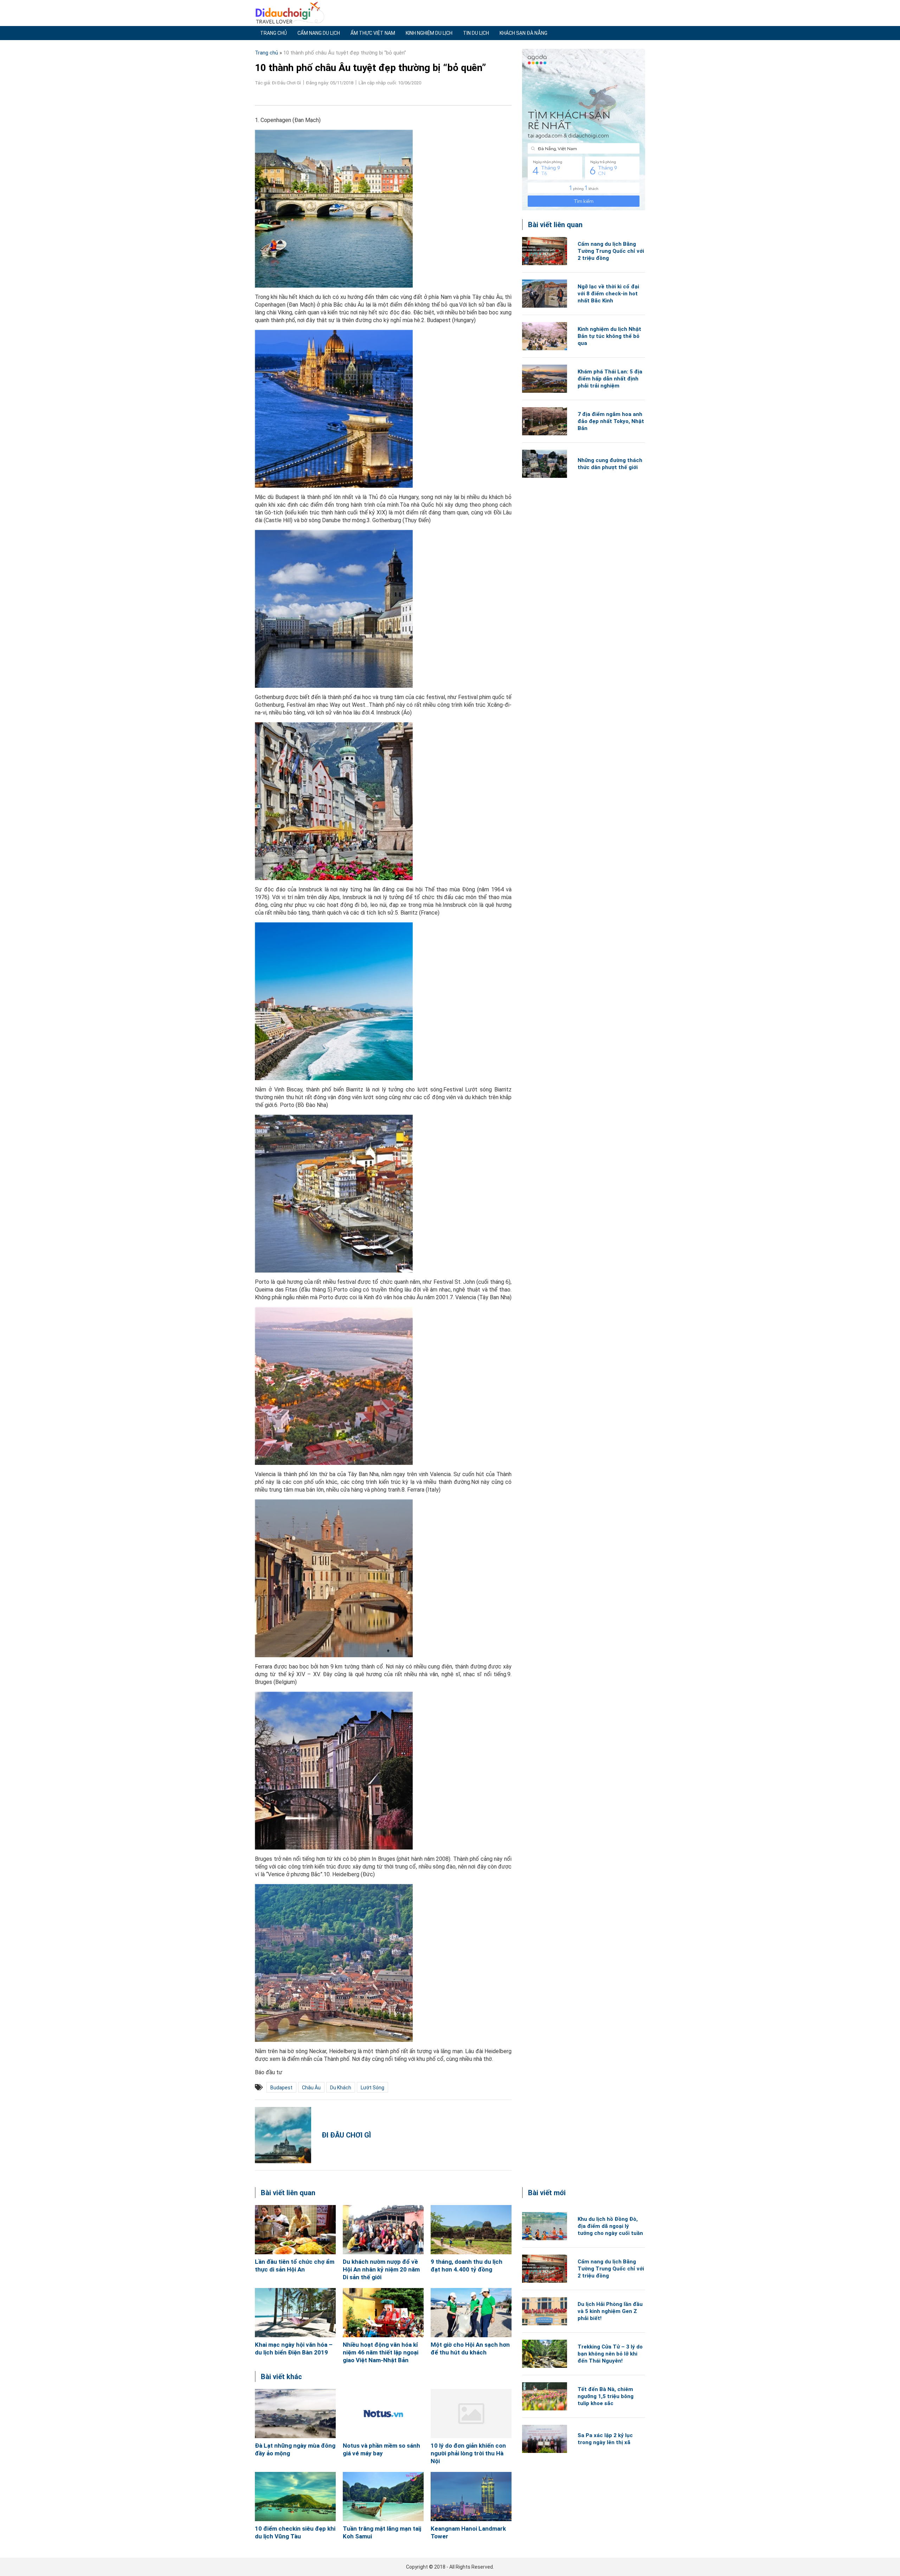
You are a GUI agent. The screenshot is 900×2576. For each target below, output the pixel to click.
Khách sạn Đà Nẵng (523, 33)
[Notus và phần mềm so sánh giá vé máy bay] (383, 2414)
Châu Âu (311, 2088)
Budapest (281, 2088)
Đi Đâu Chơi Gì (346, 2135)
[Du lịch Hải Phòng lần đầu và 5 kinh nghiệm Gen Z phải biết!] (545, 2311)
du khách (341, 2088)
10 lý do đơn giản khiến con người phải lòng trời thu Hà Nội (468, 2453)
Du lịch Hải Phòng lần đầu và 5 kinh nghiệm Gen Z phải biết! (610, 2311)
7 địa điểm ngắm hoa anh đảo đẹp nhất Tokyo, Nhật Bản (611, 421)
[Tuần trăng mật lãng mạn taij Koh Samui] (383, 2497)
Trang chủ (274, 33)
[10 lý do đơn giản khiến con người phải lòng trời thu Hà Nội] (471, 2414)
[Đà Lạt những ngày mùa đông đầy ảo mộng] (295, 2414)
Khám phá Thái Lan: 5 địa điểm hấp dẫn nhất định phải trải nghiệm (610, 379)
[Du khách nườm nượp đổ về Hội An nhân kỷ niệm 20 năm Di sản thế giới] (383, 2230)
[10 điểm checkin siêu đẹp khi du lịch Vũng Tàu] (295, 2497)
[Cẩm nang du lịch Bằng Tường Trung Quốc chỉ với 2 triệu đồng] (545, 251)
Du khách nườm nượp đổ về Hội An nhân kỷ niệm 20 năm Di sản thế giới (381, 2269)
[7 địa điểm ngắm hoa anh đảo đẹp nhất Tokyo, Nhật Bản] (545, 421)
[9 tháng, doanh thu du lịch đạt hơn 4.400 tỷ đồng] (471, 2230)
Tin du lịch (476, 33)
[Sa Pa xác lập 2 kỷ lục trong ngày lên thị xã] (545, 2439)
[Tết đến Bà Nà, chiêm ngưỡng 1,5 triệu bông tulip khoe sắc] (545, 2396)
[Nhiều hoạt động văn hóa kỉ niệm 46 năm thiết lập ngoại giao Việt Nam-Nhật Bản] (383, 2313)
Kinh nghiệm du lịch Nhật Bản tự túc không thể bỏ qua (609, 336)
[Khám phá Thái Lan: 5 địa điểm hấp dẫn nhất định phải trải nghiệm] (545, 379)
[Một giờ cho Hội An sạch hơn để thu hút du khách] (471, 2313)
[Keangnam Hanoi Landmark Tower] (471, 2497)
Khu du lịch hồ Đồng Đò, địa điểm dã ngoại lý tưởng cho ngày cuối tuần (610, 2226)
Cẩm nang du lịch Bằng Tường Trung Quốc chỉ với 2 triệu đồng (611, 251)
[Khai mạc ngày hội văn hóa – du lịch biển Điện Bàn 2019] (295, 2313)
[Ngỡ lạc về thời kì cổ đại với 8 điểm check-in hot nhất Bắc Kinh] (545, 294)
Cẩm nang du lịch (319, 33)
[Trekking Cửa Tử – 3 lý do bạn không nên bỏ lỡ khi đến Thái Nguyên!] (545, 2354)
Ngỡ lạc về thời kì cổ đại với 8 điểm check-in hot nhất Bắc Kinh (608, 294)
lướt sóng (372, 2088)
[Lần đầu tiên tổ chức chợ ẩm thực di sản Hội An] (295, 2230)
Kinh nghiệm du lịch (429, 33)
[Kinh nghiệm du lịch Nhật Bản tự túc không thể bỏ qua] (545, 336)
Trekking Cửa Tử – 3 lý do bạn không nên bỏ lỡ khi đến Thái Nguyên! (610, 2354)
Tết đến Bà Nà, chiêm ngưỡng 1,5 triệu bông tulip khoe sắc (606, 2396)
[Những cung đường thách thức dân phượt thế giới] (545, 464)
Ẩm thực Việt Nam (373, 33)
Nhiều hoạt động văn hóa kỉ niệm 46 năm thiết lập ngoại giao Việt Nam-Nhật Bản (381, 2352)
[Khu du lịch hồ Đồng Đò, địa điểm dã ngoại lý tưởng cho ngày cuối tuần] (545, 2226)
